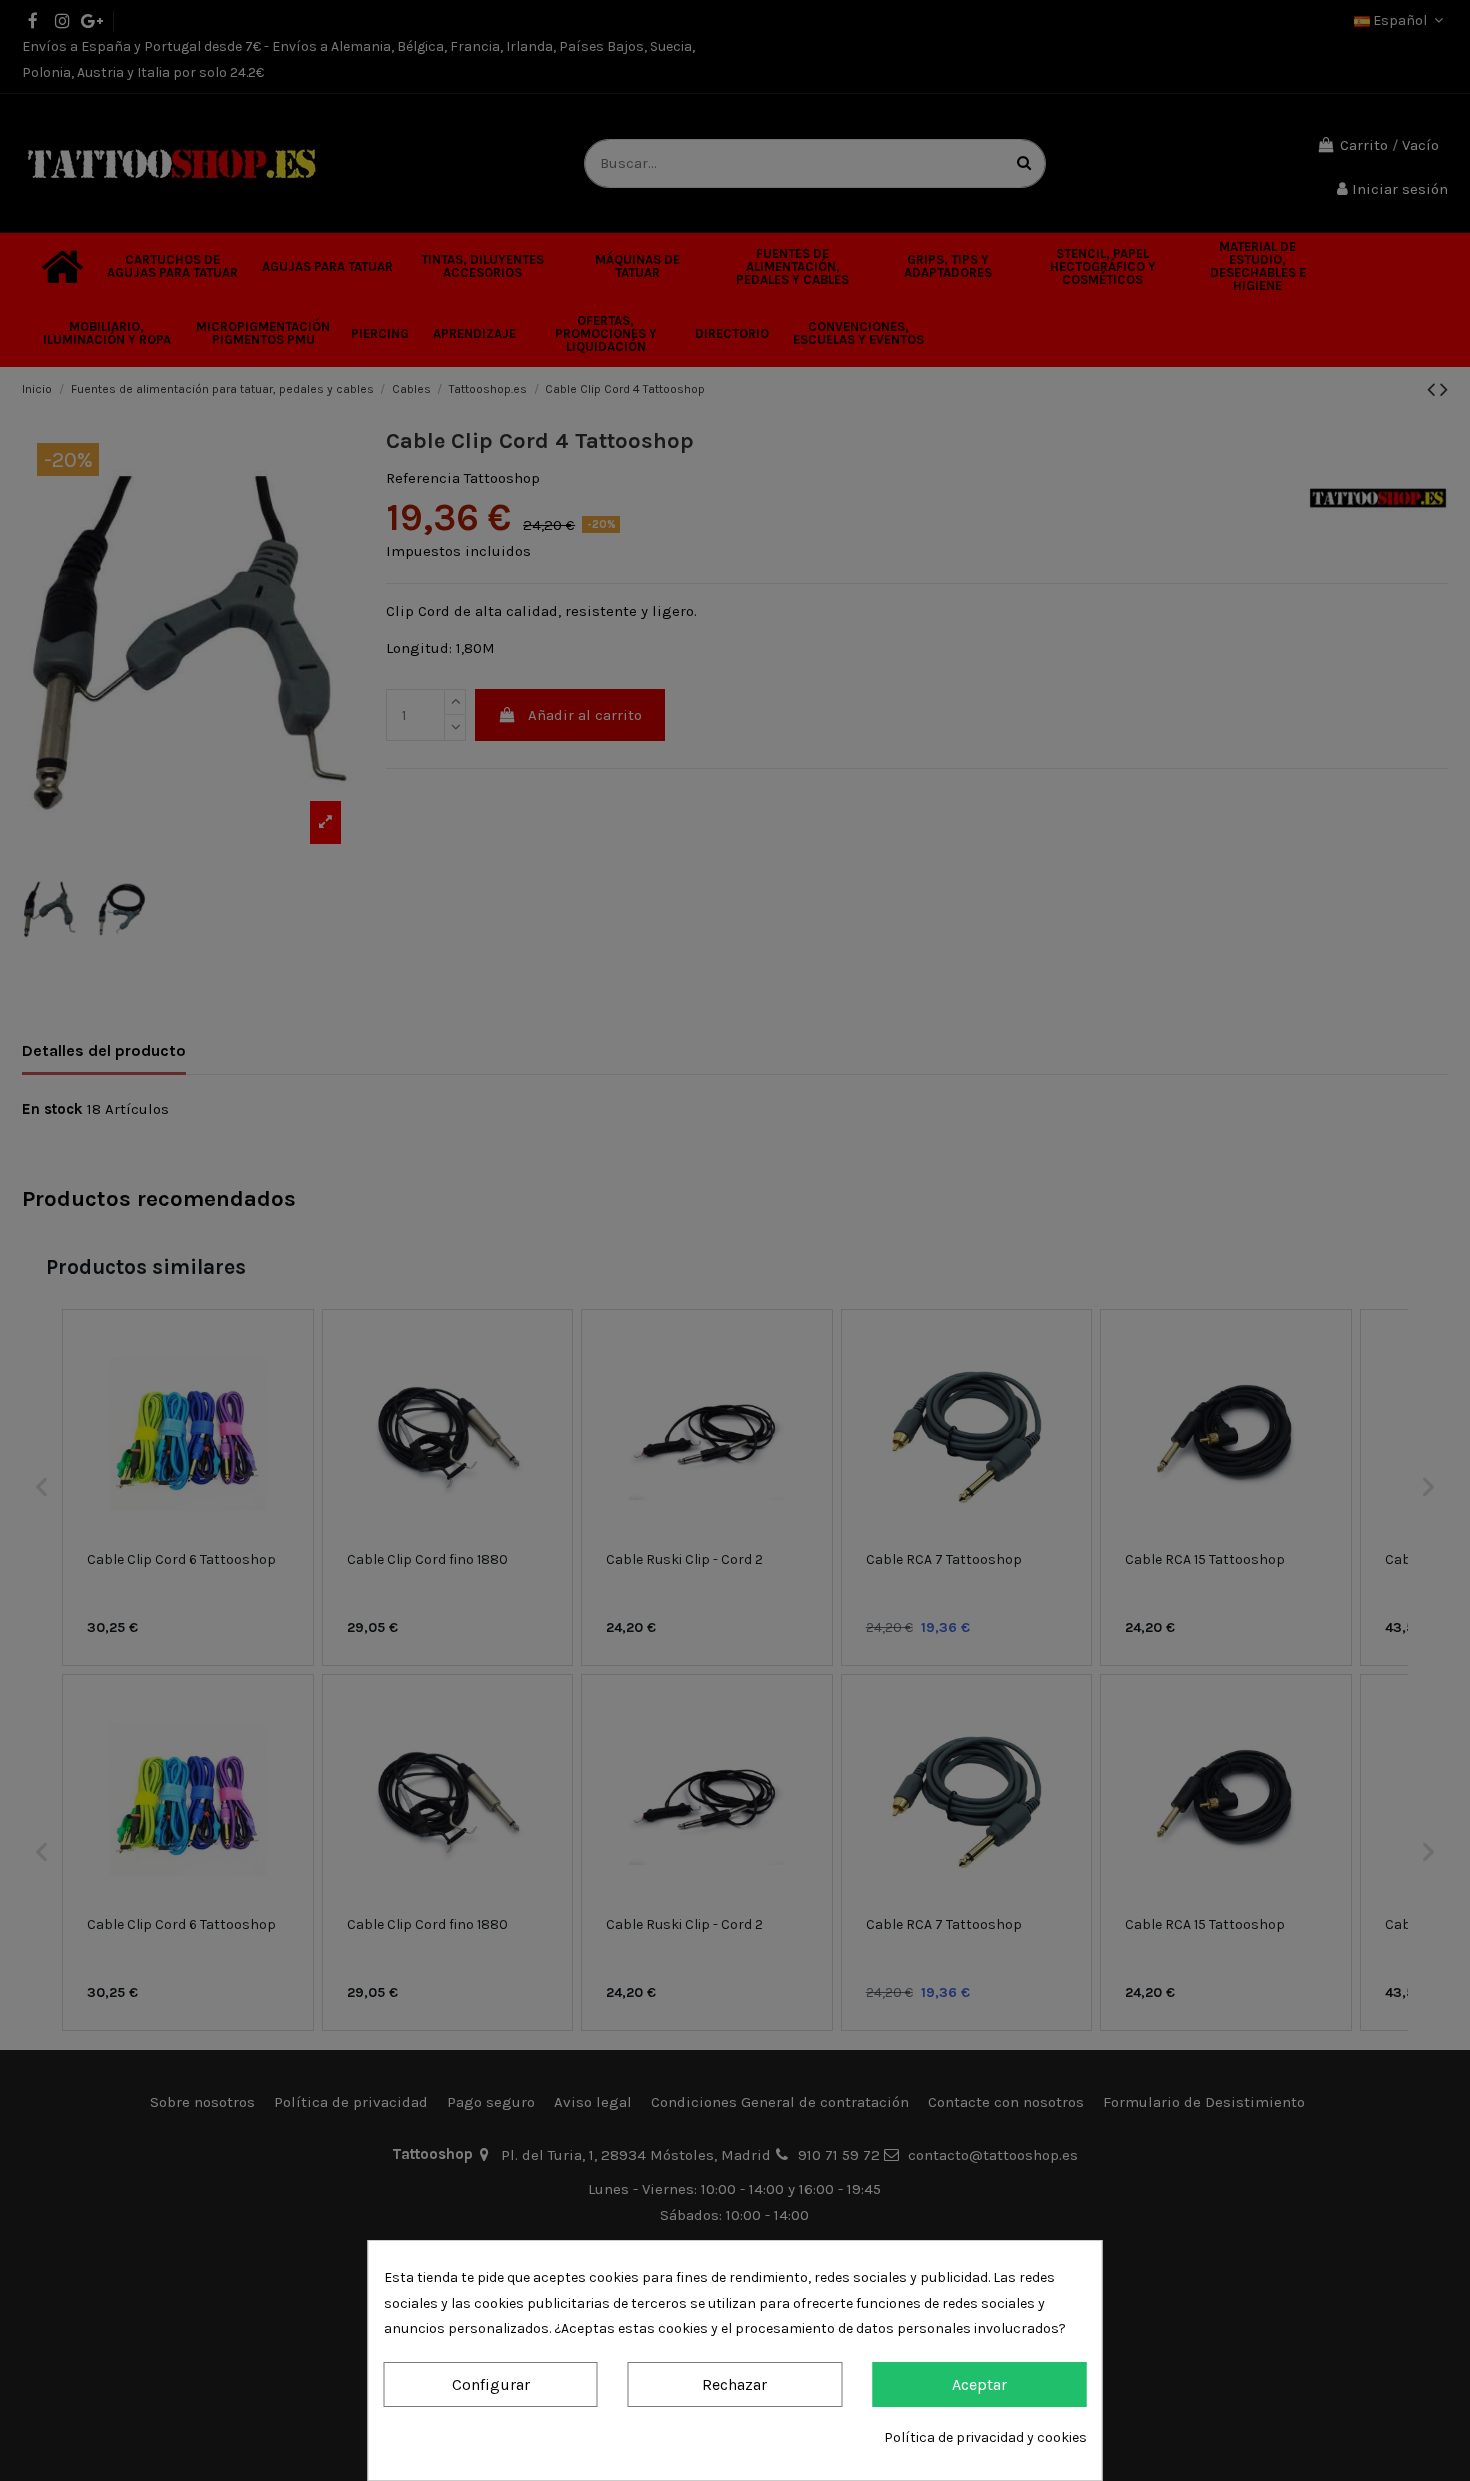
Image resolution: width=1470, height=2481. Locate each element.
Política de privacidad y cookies (985, 2437)
